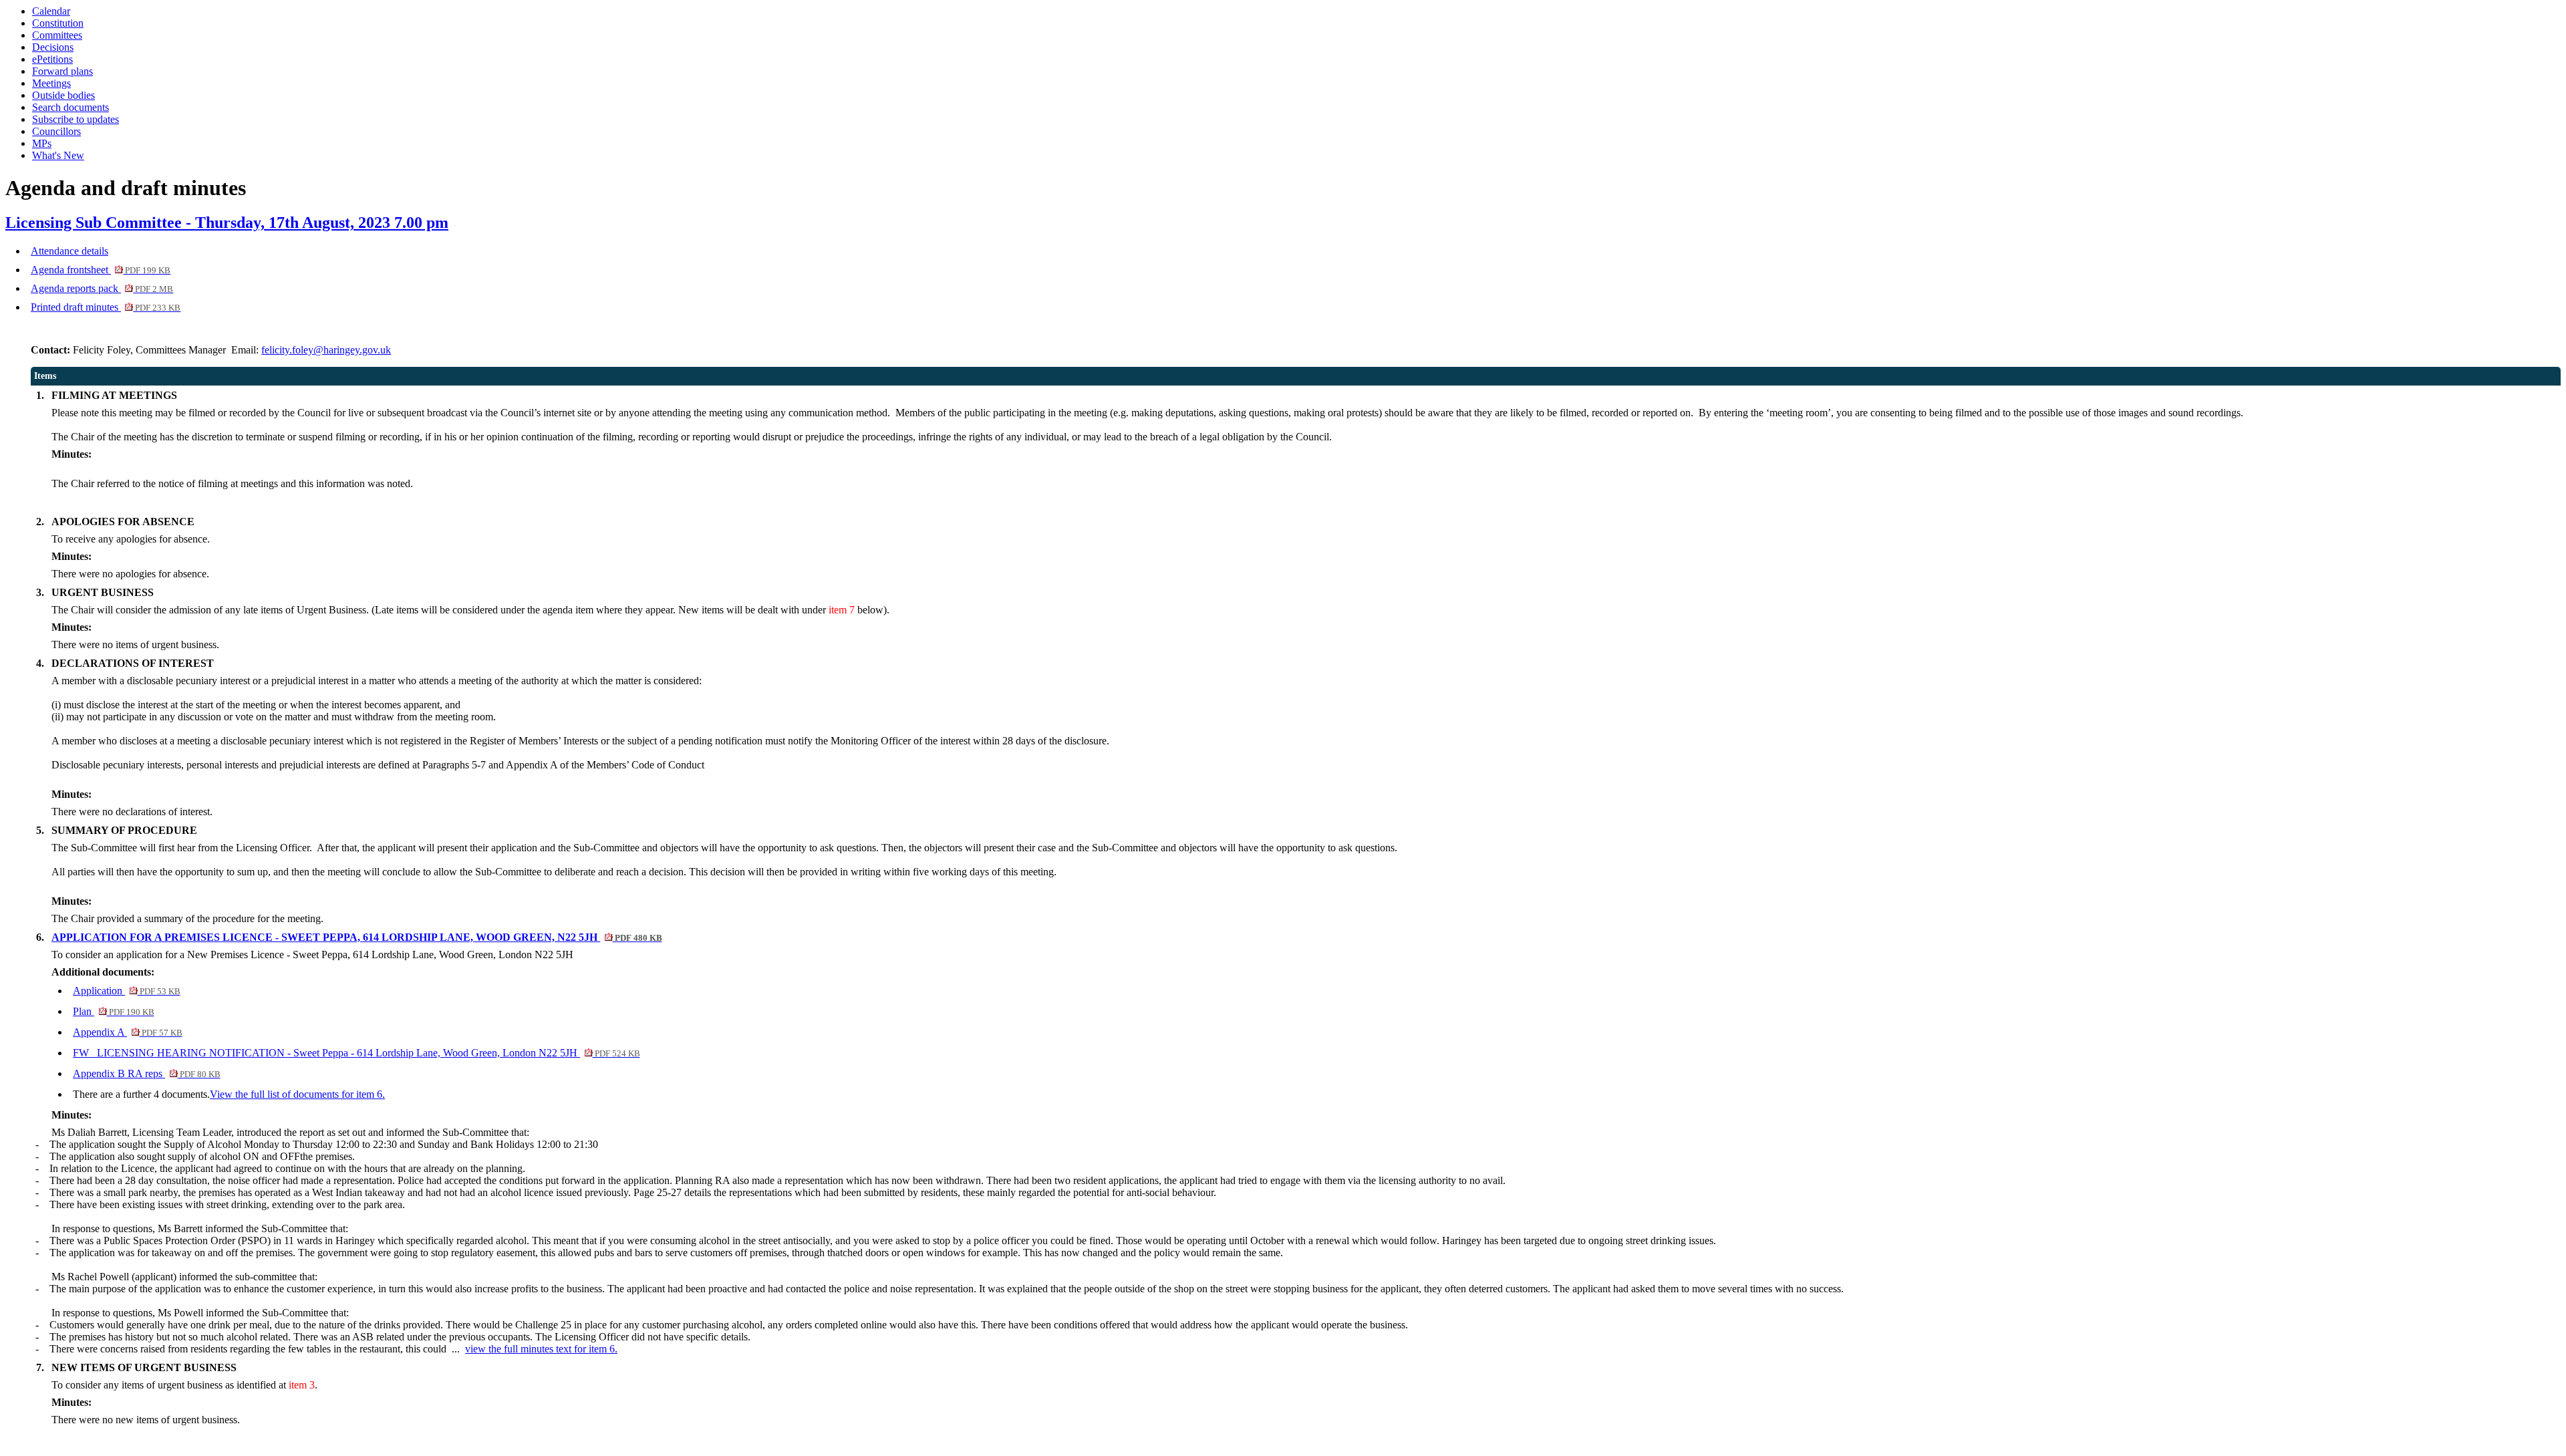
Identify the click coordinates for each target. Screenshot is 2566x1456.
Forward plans (62, 71)
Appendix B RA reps (146, 1073)
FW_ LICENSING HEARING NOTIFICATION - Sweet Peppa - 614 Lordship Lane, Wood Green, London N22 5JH (356, 1053)
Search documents (70, 107)
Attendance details (69, 251)
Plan (113, 1011)
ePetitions (52, 59)
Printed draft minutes (106, 307)
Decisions (53, 47)
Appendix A (127, 1032)
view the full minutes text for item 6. (541, 1349)
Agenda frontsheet (101, 270)
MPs (42, 143)
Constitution (58, 23)
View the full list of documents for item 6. (297, 1094)
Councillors (56, 131)
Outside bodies (63, 95)
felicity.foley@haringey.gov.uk (326, 350)
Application (126, 991)
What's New (58, 155)
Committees (57, 35)
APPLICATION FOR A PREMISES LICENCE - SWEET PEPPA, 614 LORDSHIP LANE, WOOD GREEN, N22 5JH (357, 937)
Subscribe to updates (76, 119)
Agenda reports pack (102, 288)
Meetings (51, 83)
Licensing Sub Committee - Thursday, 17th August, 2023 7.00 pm (227, 223)
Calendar (51, 11)
